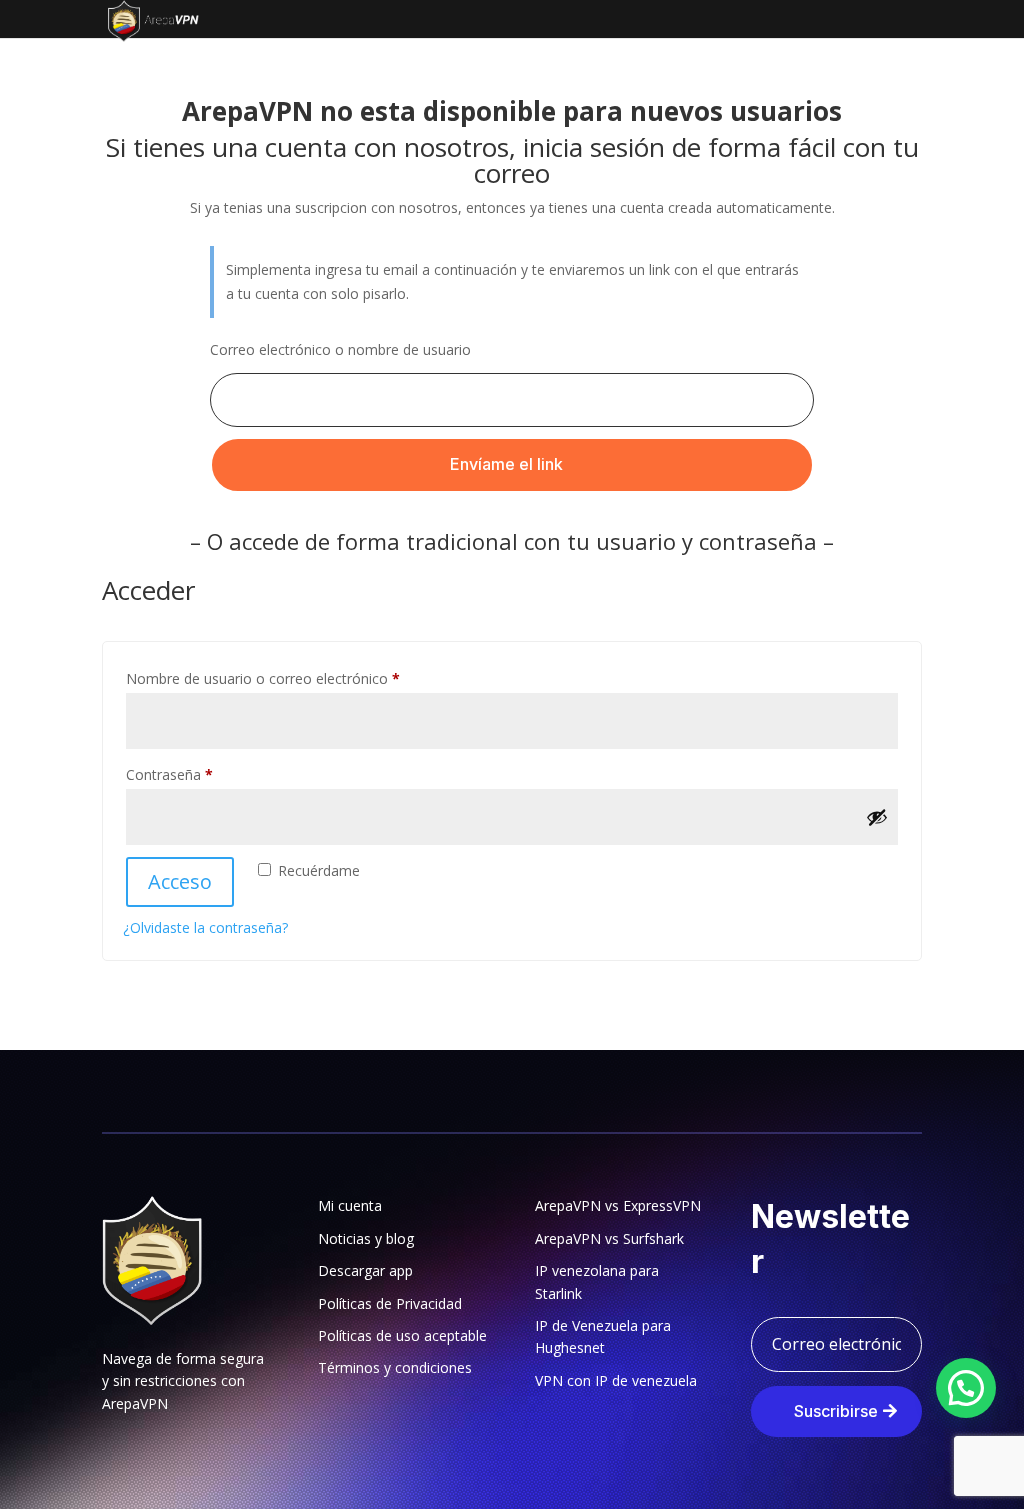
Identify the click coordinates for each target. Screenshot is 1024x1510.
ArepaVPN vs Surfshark (609, 1238)
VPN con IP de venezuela (616, 1380)
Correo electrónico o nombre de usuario (340, 349)
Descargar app (365, 1270)
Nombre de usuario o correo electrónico (298, 678)
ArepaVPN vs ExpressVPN (618, 1205)
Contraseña (205, 774)
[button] (966, 1388)
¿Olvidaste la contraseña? (205, 927)
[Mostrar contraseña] (877, 817)
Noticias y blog (366, 1238)
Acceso (180, 881)
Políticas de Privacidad (390, 1303)
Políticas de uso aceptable (402, 1335)
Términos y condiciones (395, 1367)
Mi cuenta (350, 1205)
